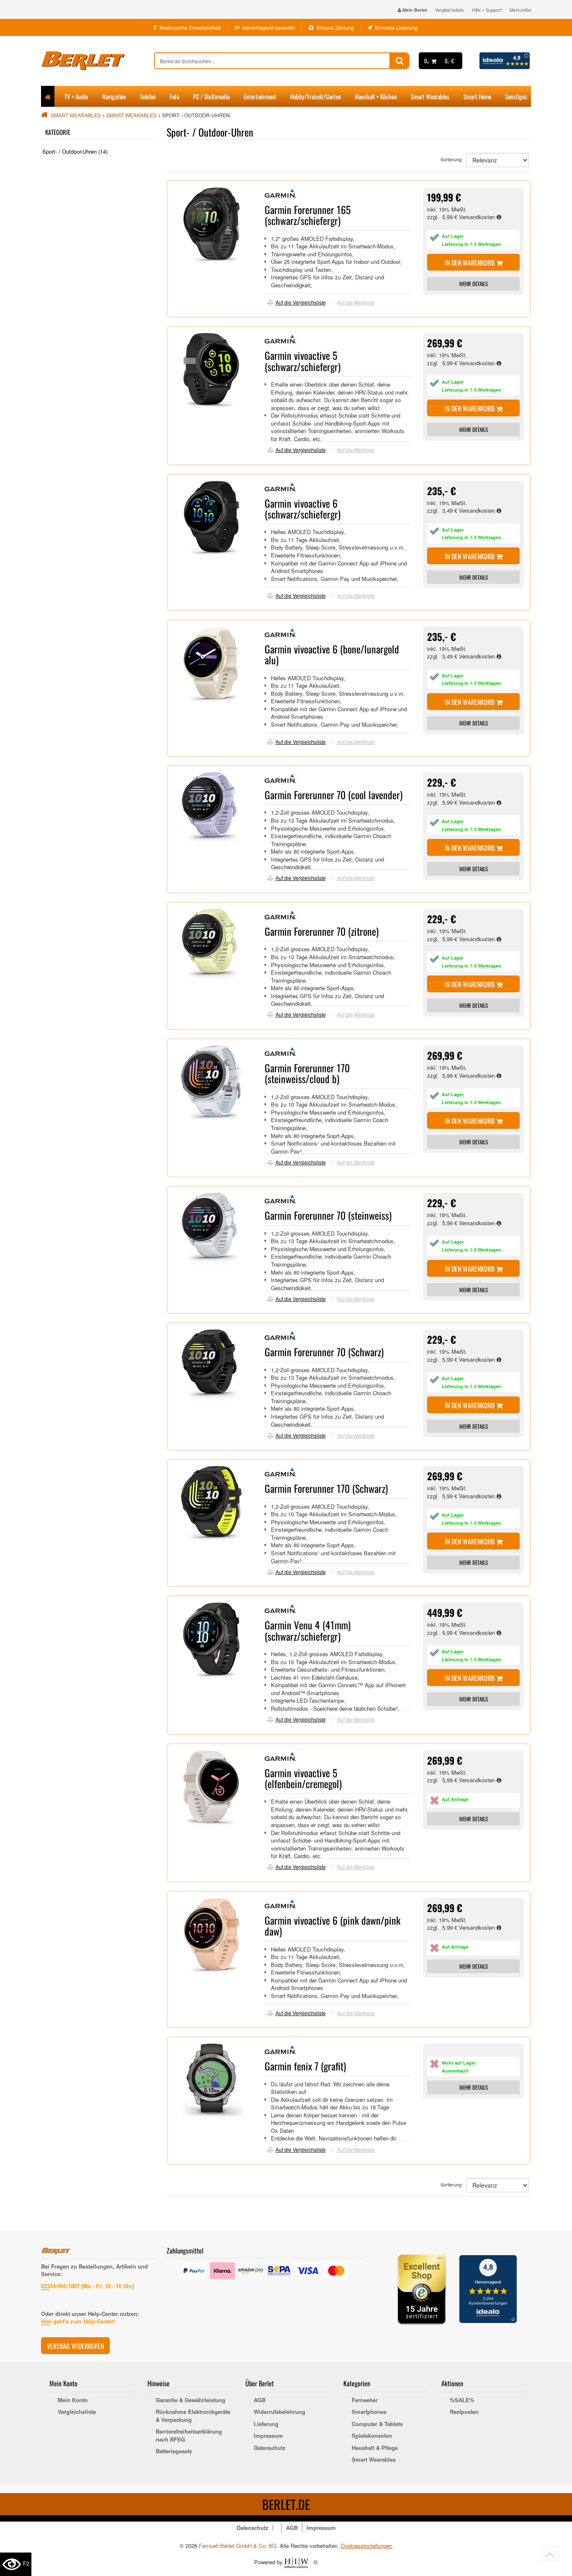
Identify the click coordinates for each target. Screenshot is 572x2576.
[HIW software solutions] (297, 2562)
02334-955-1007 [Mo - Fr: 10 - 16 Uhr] (88, 2286)
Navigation (114, 96)
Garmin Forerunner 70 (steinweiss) (328, 1215)
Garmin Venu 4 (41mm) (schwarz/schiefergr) (308, 1630)
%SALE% (462, 2400)
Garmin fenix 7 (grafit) (305, 2066)
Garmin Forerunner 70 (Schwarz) (324, 1352)
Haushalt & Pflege (375, 2448)
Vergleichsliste (450, 10)
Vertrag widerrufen (75, 2346)
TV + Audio (76, 96)
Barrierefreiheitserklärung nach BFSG (189, 2435)
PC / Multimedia (211, 96)
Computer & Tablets (377, 2424)
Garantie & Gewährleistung (191, 2400)
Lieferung (266, 2424)
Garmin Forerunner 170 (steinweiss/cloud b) (307, 1073)
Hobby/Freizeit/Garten (316, 96)
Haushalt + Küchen (376, 96)
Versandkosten (478, 217)
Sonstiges (516, 96)
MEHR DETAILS (474, 284)
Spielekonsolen (372, 2436)
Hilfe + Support (487, 10)
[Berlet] (98, 61)
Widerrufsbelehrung (280, 2412)
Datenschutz (270, 2448)
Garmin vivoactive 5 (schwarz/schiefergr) (303, 361)
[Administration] (316, 2562)
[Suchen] (400, 61)
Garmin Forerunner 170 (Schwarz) (326, 1488)
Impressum (268, 2436)
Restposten (464, 2412)
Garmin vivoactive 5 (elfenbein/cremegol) (303, 1778)
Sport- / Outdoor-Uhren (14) (75, 151)
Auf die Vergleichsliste (301, 302)
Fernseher (365, 2400)
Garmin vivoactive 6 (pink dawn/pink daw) (332, 1926)
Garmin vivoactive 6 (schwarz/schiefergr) (303, 508)
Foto (174, 96)
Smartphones (369, 2412)
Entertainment (260, 96)
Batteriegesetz (174, 2451)
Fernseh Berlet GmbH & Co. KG (238, 2546)
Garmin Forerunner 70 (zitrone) (322, 931)
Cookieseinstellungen (367, 2546)
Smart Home (477, 96)
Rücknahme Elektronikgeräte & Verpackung (193, 2416)
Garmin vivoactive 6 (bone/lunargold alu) (332, 654)
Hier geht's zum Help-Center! (78, 2321)
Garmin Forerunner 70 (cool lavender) (334, 795)
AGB (260, 2400)
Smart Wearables (430, 96)
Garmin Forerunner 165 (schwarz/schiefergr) (308, 215)
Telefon (148, 96)
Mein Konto (73, 2400)
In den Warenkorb (470, 263)
